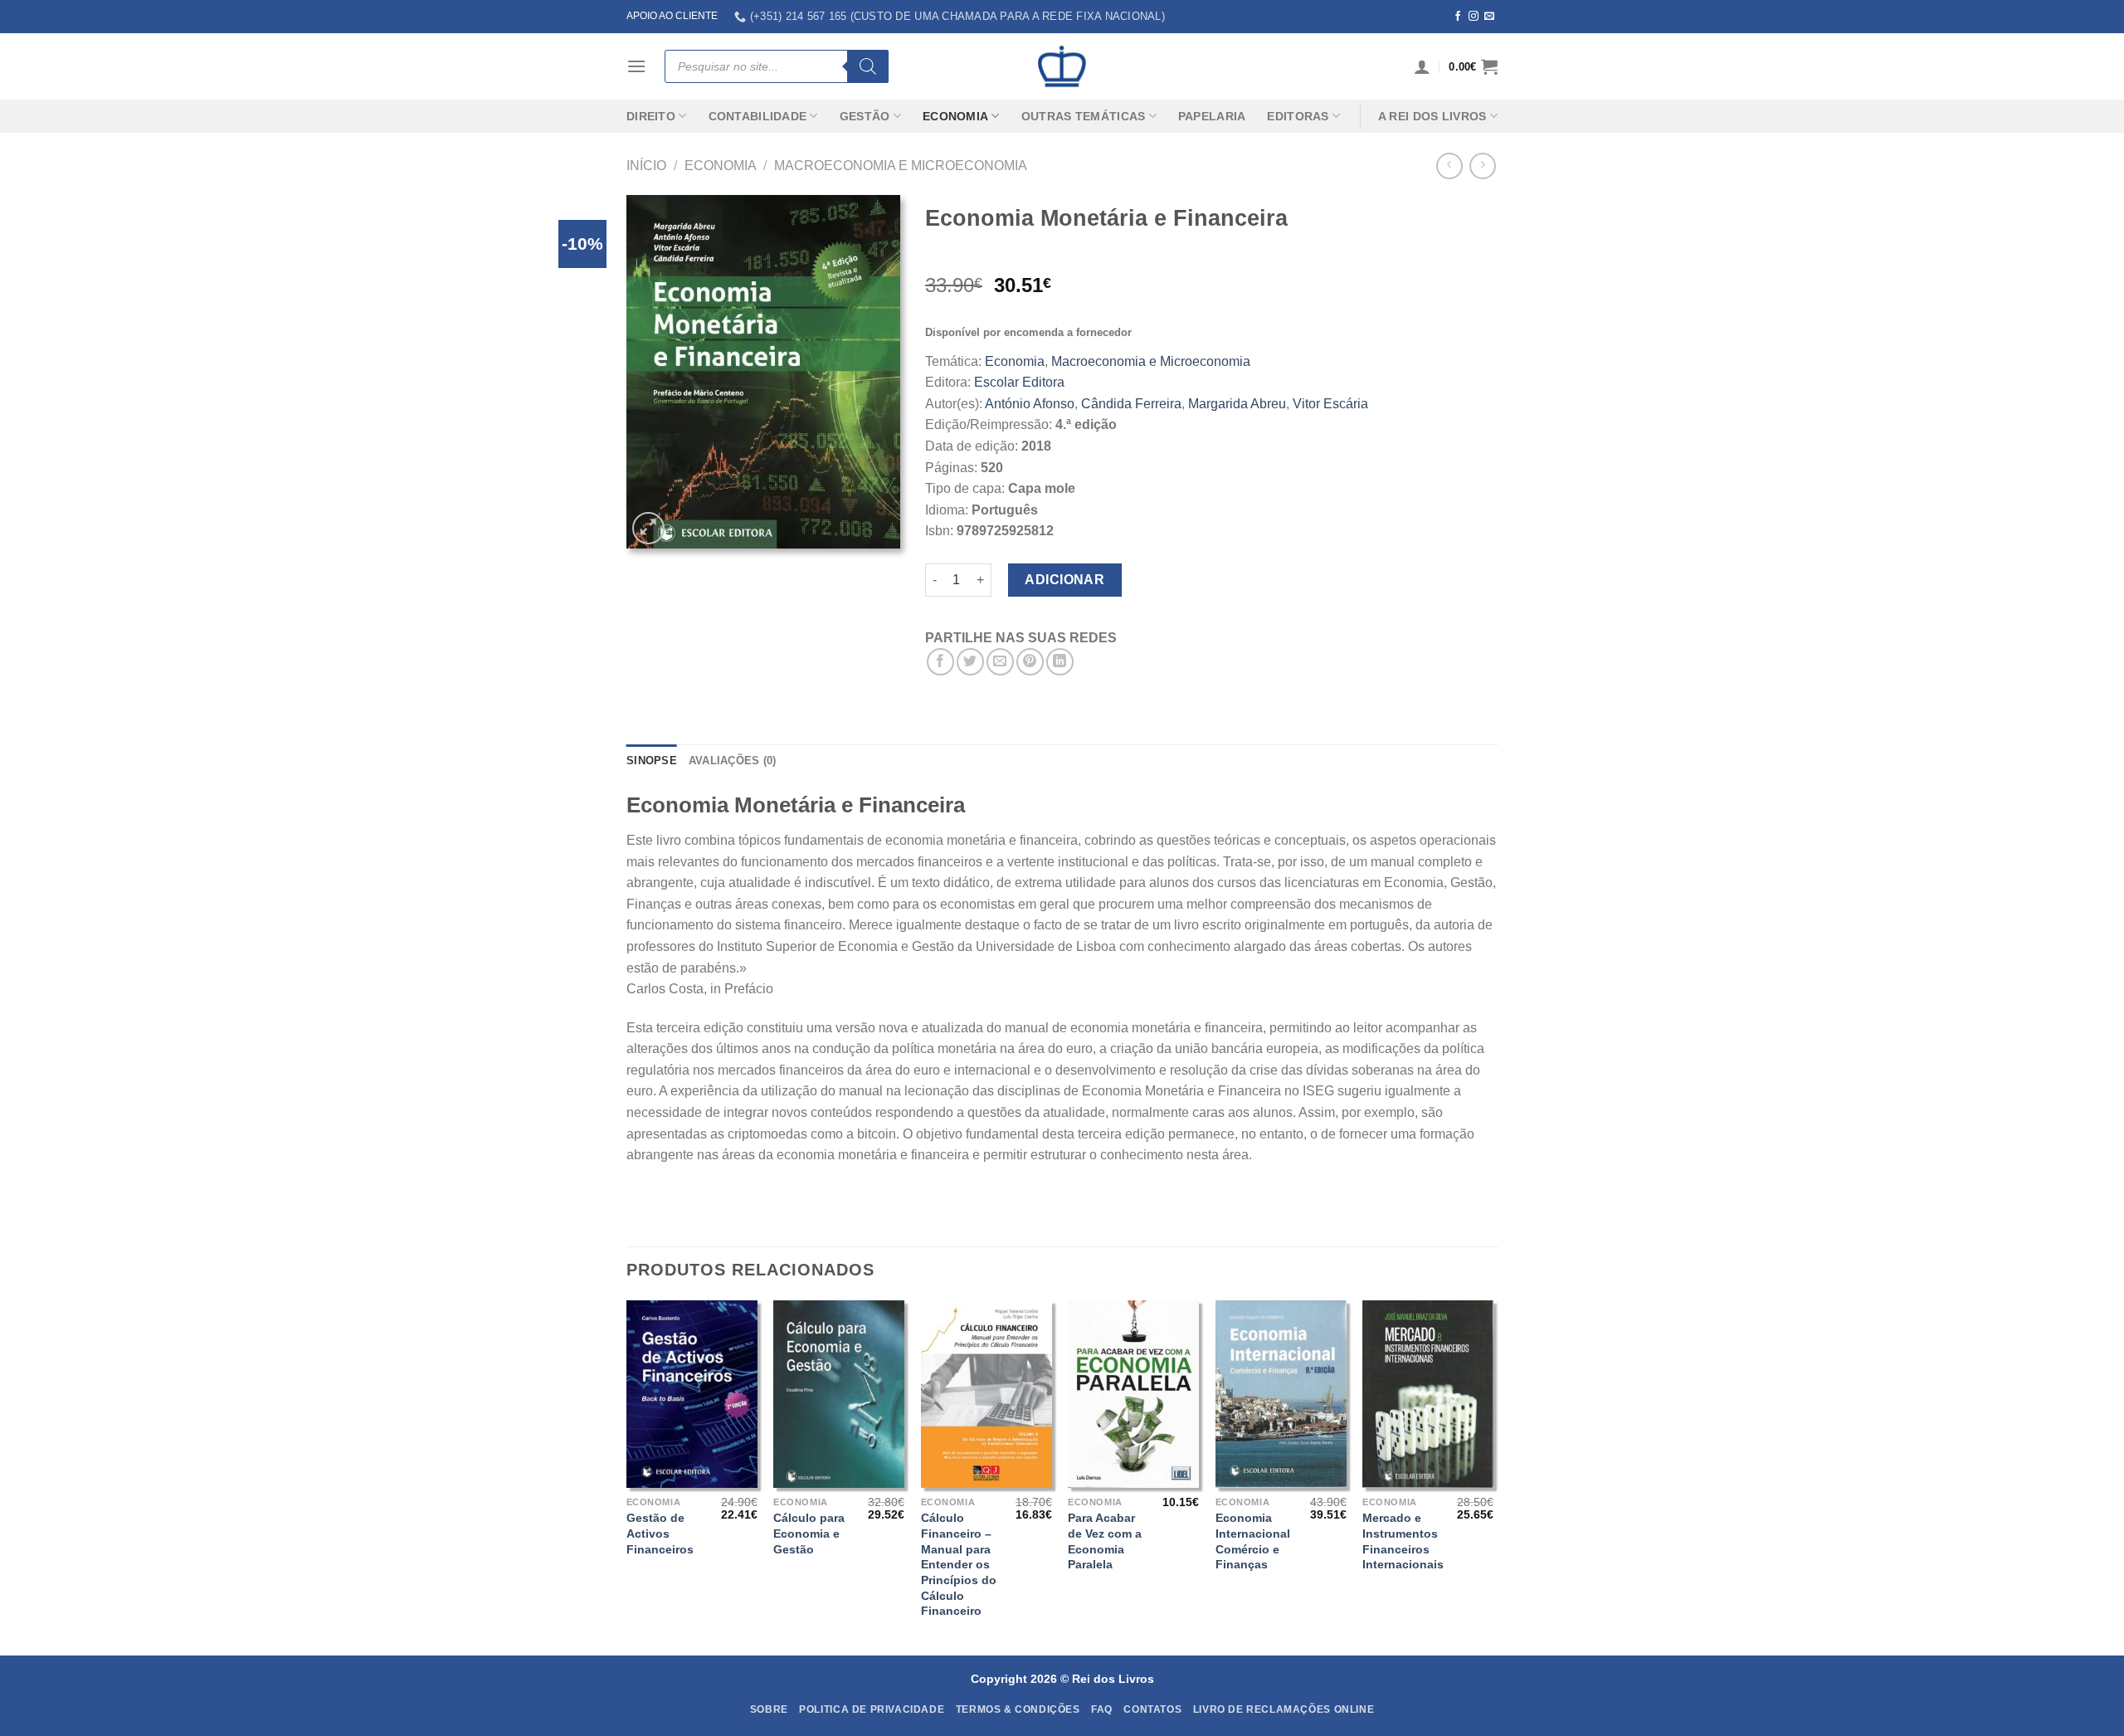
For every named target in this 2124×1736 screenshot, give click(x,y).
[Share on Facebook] (940, 662)
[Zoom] (648, 528)
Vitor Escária (1330, 404)
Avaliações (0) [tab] (733, 761)
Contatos (1152, 1709)
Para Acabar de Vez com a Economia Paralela (1105, 1541)
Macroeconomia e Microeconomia (901, 166)
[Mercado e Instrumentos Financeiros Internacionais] (1428, 1394)
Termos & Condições (1018, 1709)
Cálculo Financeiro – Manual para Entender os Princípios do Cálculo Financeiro (959, 1564)
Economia (955, 116)
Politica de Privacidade (872, 1709)
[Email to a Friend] (1000, 662)
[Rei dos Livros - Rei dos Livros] (1062, 66)
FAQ (1102, 1709)
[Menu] (636, 66)
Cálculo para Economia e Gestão (809, 1533)
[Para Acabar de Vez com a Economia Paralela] (1133, 1394)
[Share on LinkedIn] (1060, 662)
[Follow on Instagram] (1474, 17)
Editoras (1298, 116)
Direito (651, 116)
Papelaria (1212, 116)
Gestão (865, 116)
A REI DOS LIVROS (1432, 116)
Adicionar (1064, 580)
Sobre (769, 1709)
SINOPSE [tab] (652, 761)
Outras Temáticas (1084, 116)
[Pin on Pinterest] (1030, 662)
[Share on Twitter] (970, 662)
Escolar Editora (1019, 382)
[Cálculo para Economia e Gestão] (839, 1394)
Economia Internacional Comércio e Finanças (1253, 1541)
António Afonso (1030, 404)
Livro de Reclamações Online (1284, 1709)
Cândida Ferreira (1131, 404)
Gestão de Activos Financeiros (660, 1533)
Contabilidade (758, 116)
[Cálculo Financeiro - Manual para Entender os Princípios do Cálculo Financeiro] (986, 1394)
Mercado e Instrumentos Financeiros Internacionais (1403, 1541)
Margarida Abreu (1237, 404)
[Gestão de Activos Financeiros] (692, 1394)
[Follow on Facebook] (1458, 17)
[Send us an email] (1489, 17)
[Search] (868, 66)
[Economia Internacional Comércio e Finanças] (1281, 1394)
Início (646, 166)
